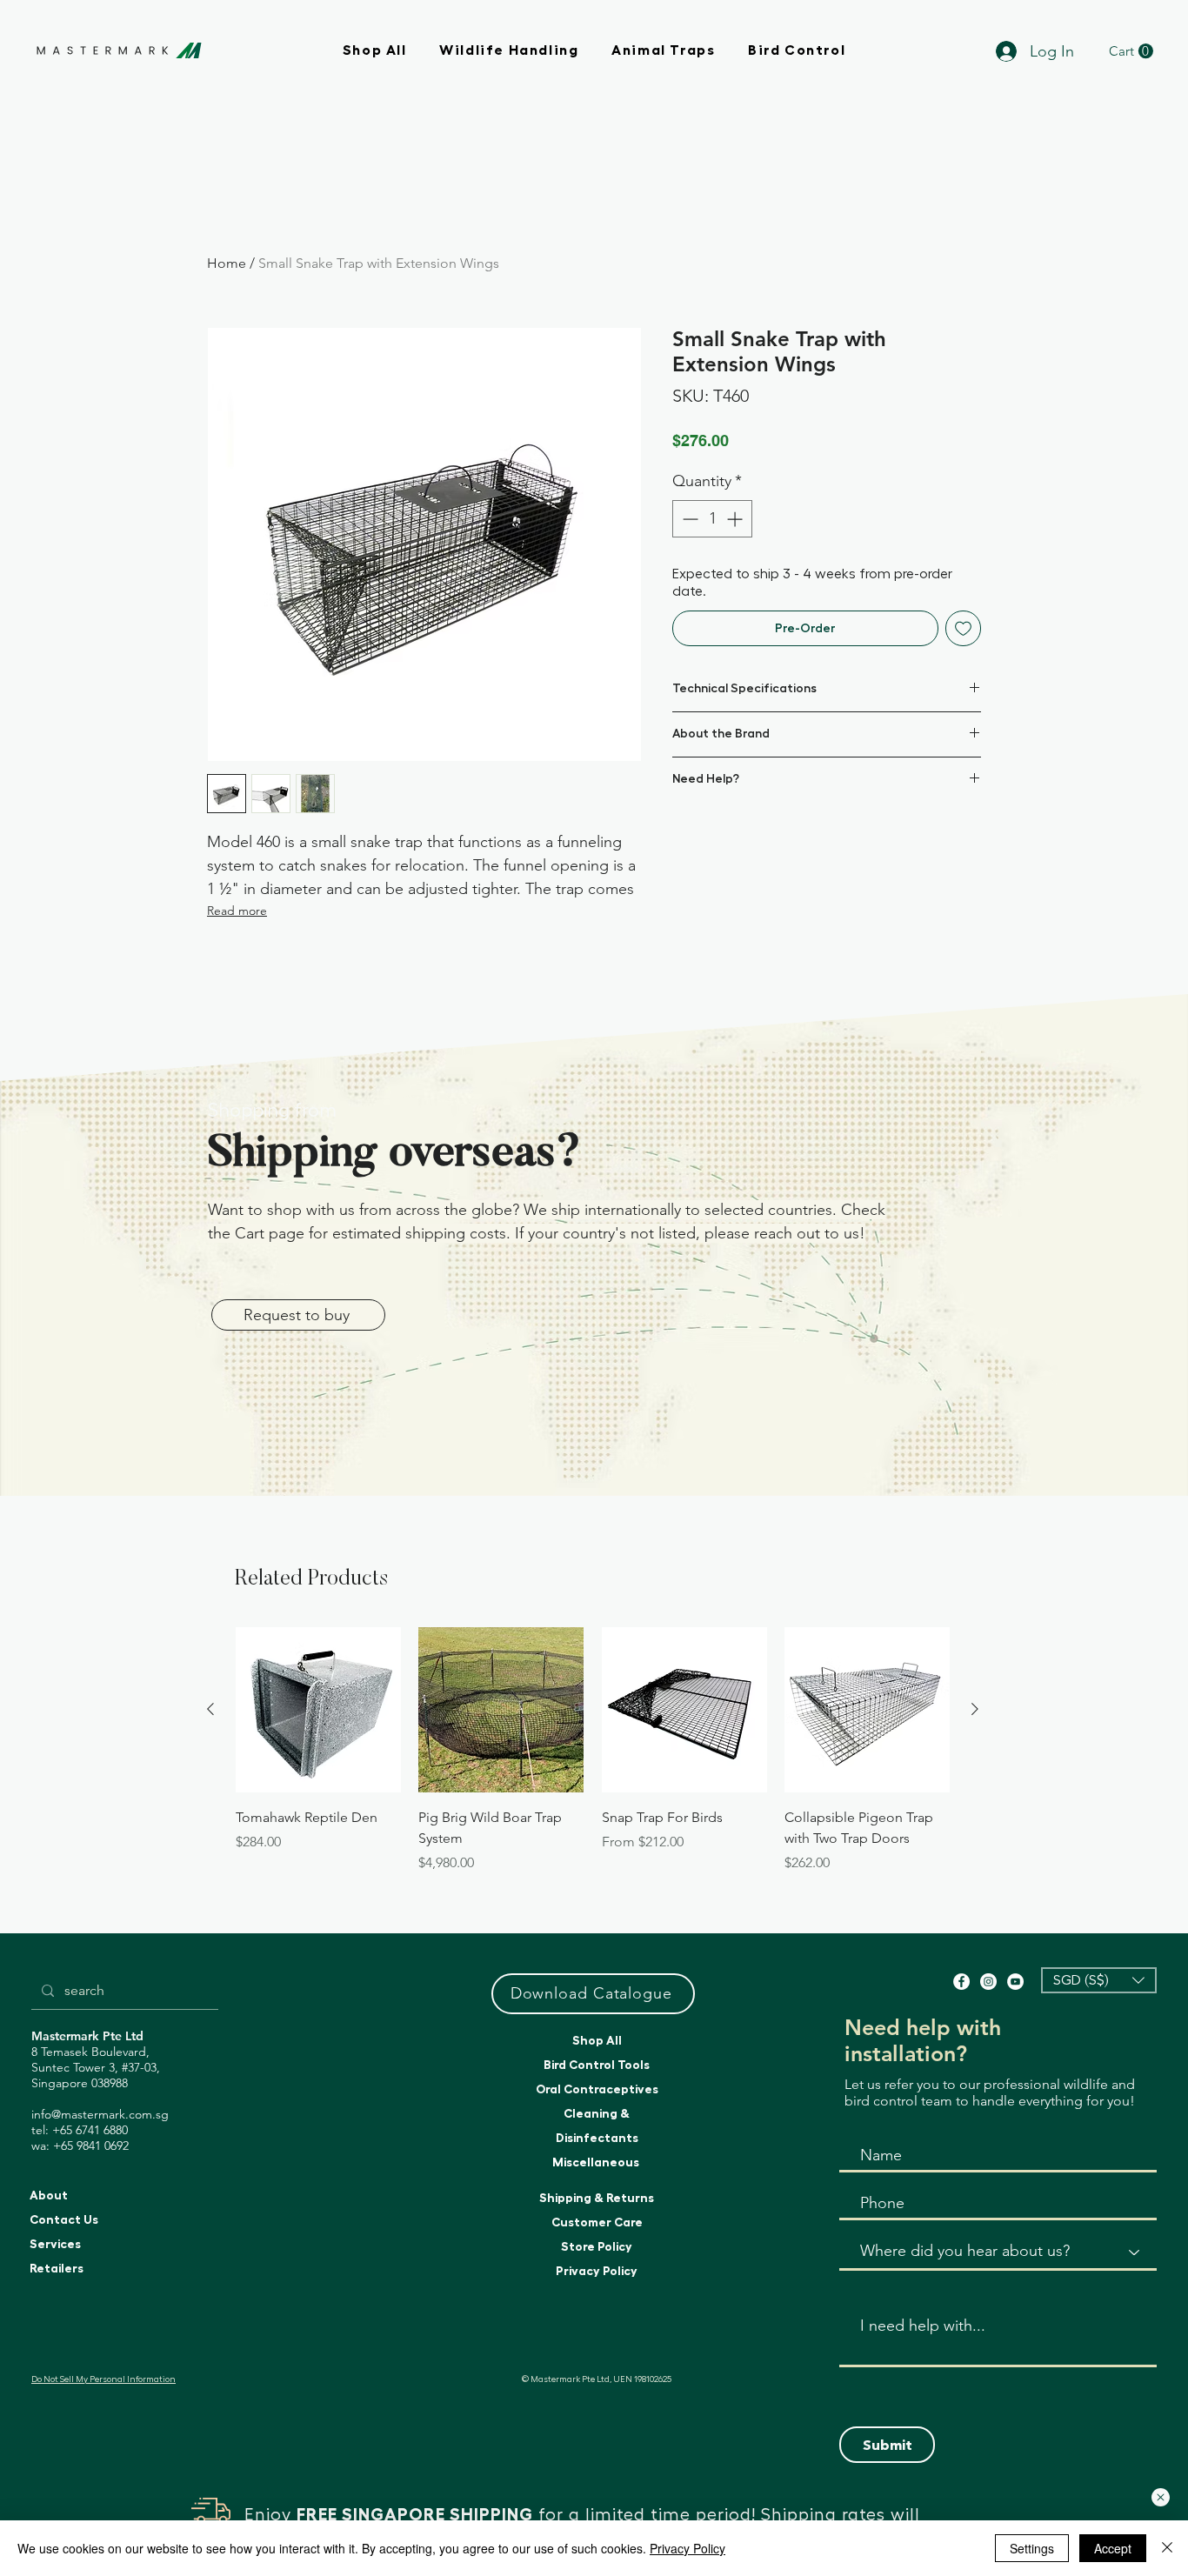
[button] (1161, 2497)
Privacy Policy (687, 2548)
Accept (1113, 2548)
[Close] (1167, 2548)
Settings (1032, 2548)
